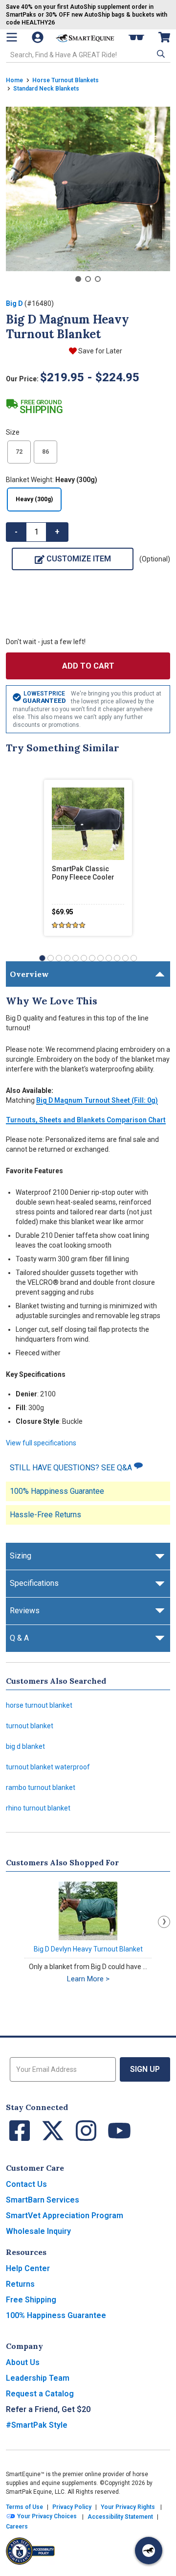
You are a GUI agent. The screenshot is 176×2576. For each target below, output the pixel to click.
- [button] (16, 532)
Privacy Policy (72, 2507)
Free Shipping (31, 2300)
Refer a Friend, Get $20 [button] (48, 2409)
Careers (17, 2527)
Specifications (34, 1583)
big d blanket (25, 1746)
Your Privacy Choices (46, 2517)
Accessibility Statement (120, 2517)
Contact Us (26, 2184)
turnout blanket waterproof (48, 1767)
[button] (160, 54)
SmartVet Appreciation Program (65, 2216)
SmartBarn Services (43, 2200)
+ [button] (57, 532)
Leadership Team (38, 2378)
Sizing (21, 1556)
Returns (20, 2284)
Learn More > (88, 1979)
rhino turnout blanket (38, 1808)
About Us (23, 2362)
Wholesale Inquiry (38, 2231)
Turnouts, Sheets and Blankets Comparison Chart (86, 1120)
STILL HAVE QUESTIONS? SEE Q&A (72, 1468)
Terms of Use (24, 2507)
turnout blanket (30, 1726)
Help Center (28, 2268)
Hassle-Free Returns (45, 1515)
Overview (29, 974)
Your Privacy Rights (128, 2507)
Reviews (25, 1611)
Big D (14, 303)
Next (164, 1922)
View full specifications (41, 1443)
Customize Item (79, 559)
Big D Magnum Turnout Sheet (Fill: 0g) (97, 1100)
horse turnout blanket (39, 1705)
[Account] (39, 37)
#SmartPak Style (37, 2425)
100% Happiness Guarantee (57, 1491)
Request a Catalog (40, 2394)
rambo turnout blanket (41, 1787)
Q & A (19, 1638)
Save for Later (100, 351)
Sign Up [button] (145, 2069)
